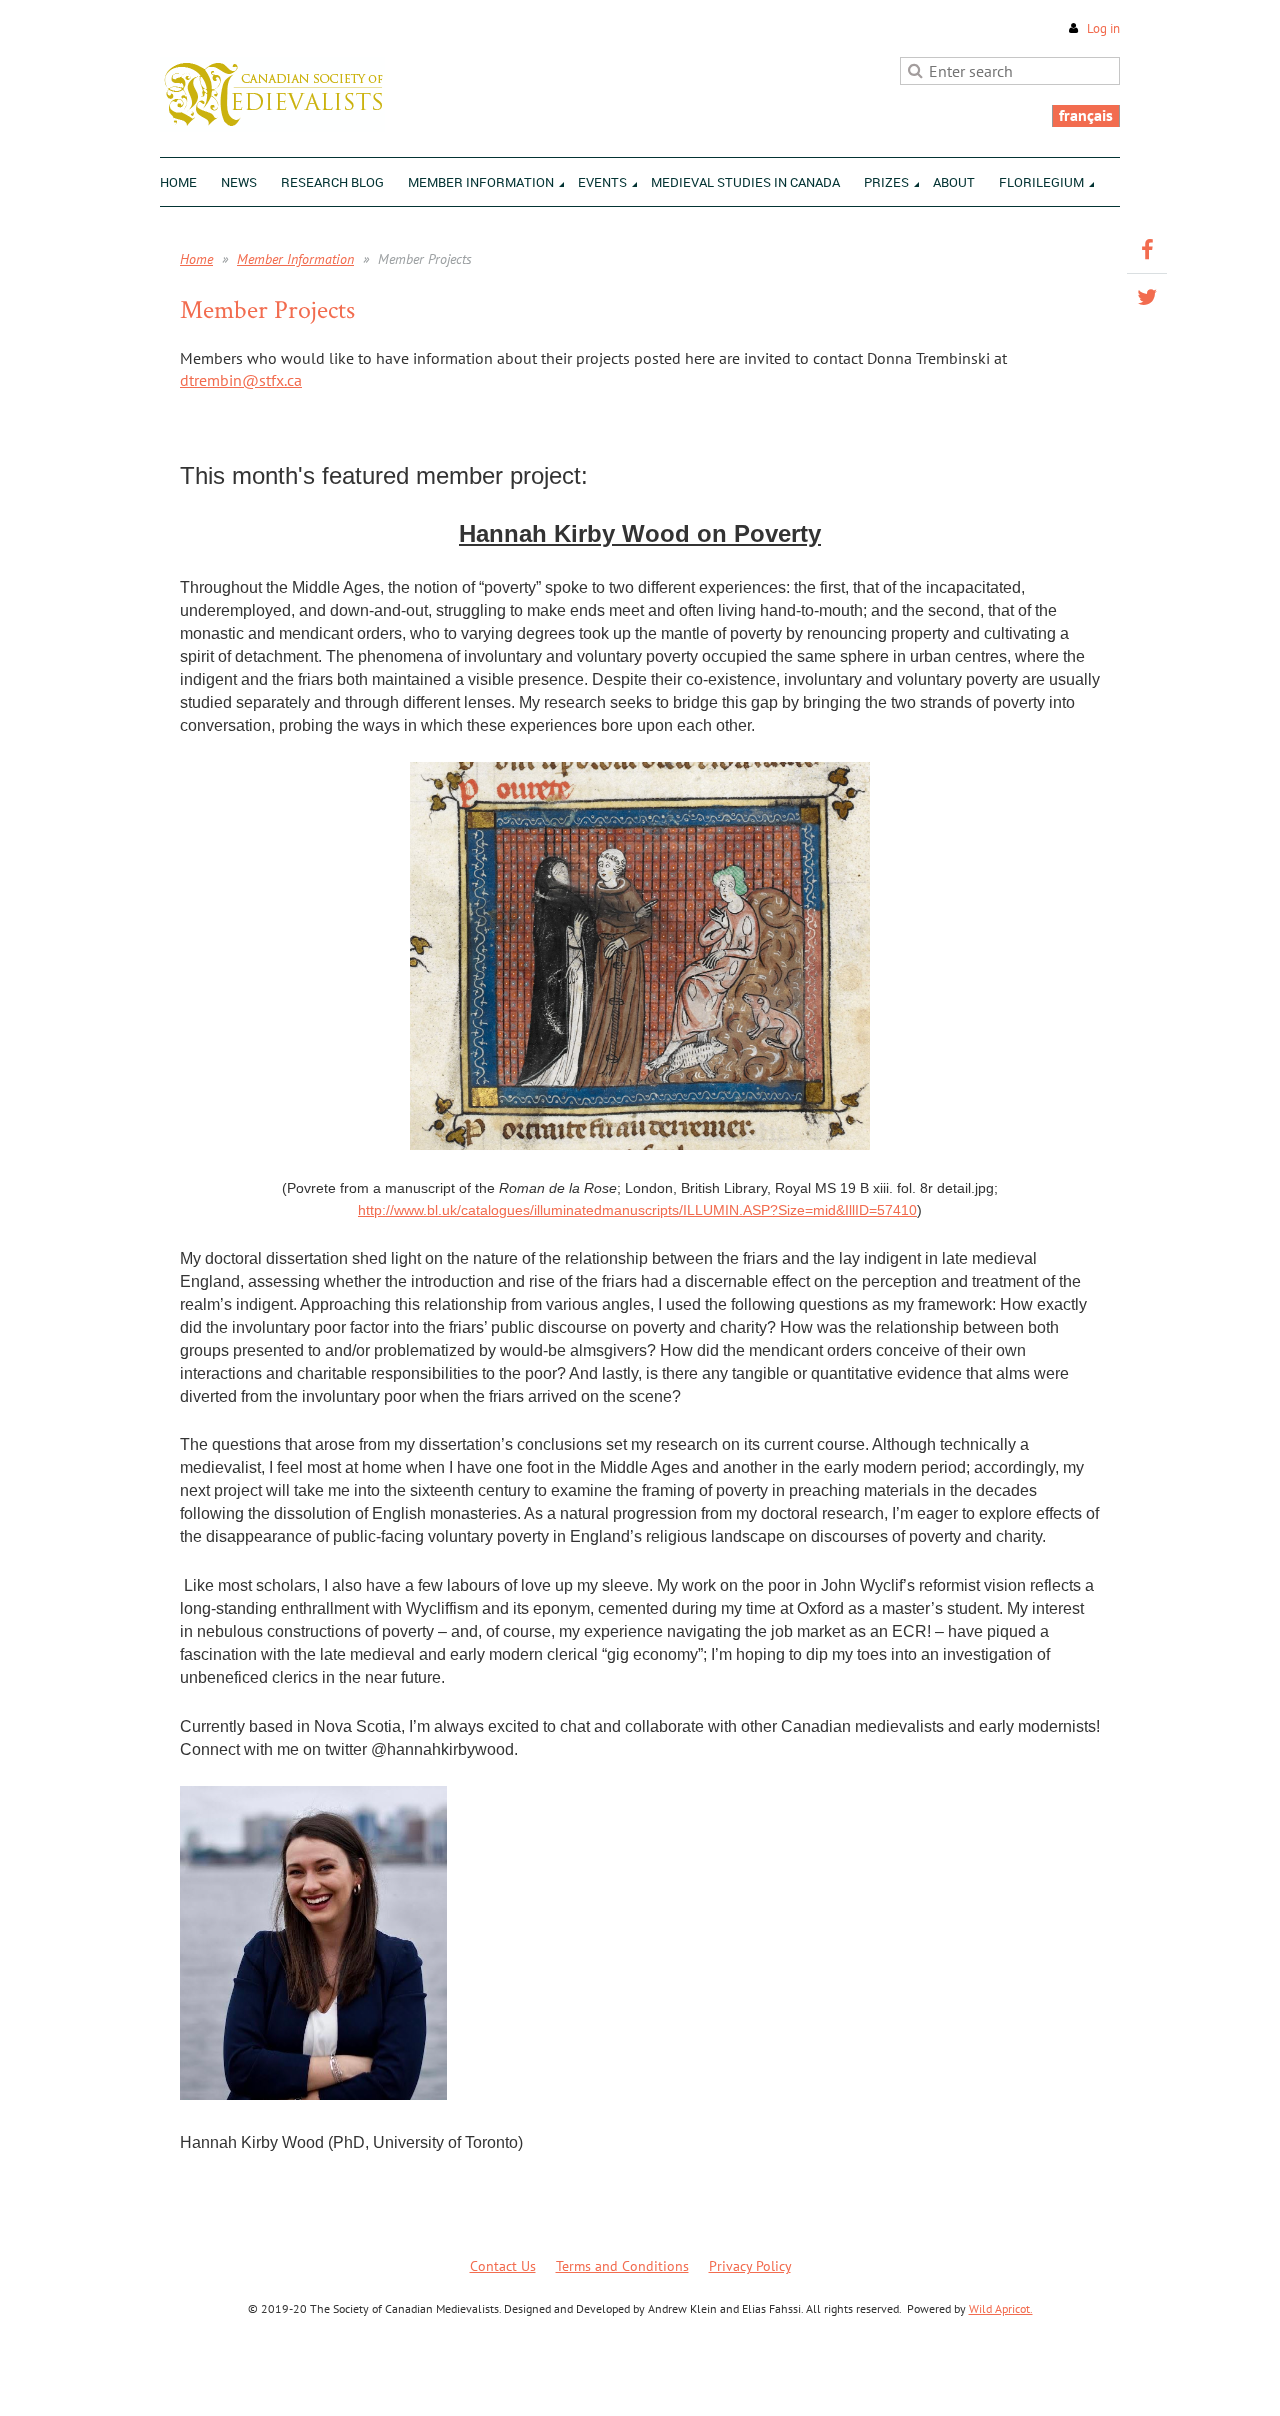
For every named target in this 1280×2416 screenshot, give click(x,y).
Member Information (295, 259)
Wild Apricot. (1001, 2308)
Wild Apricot (946, 2377)
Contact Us (503, 2266)
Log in (1103, 28)
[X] (1147, 297)
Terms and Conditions (622, 2266)
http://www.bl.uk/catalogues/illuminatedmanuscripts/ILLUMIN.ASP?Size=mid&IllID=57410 (637, 1210)
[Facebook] (1147, 250)
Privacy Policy (750, 2266)
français (1086, 115)
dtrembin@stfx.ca (241, 380)
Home (196, 259)
